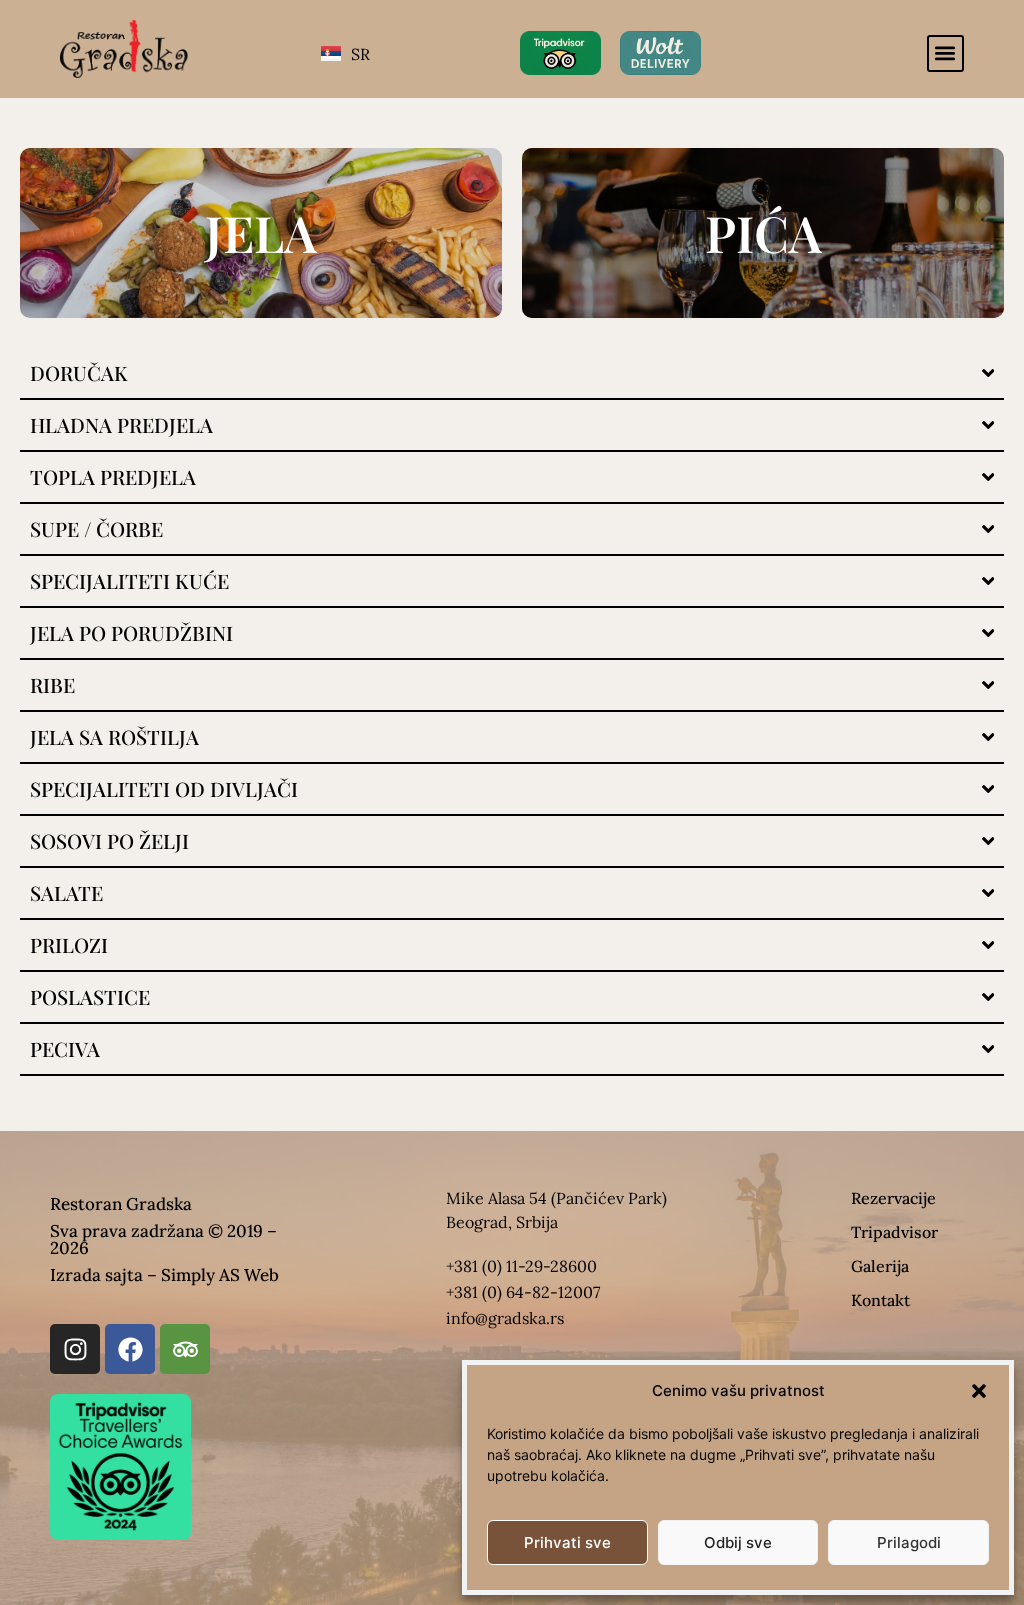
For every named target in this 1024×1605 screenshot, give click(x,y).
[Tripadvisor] (185, 1349)
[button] (979, 1391)
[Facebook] (130, 1349)
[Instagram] (75, 1349)
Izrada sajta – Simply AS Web (164, 1275)
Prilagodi (909, 1542)
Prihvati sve (567, 1542)
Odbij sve (738, 1542)
